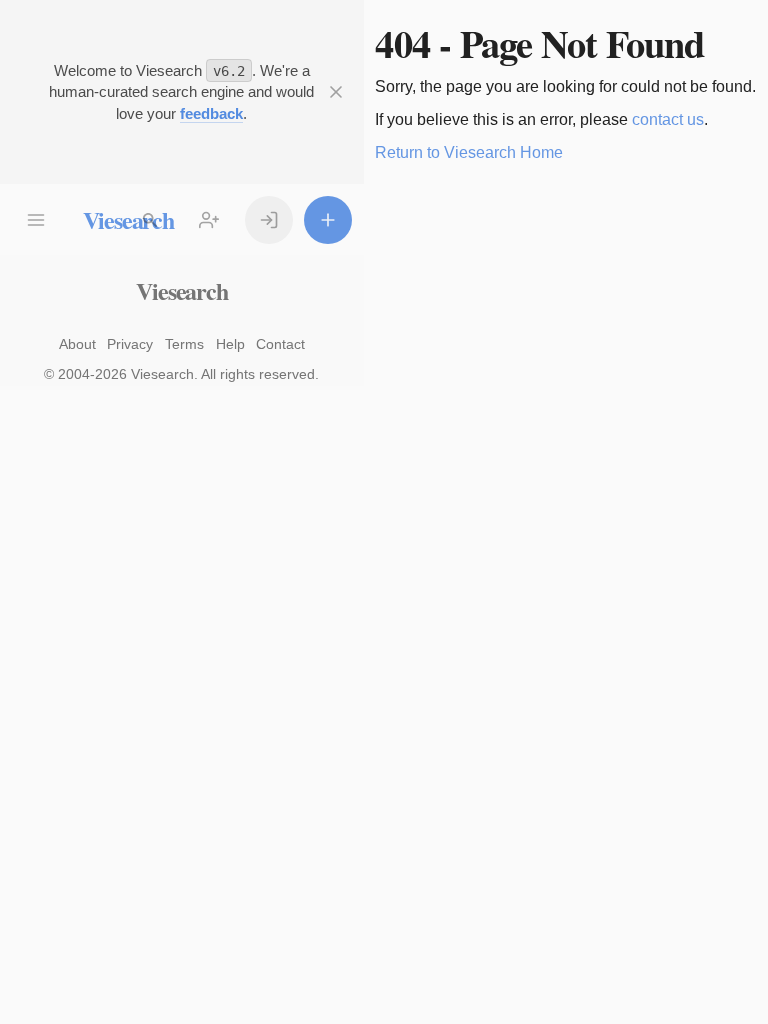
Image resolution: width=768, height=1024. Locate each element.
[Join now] (209, 220)
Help (230, 344)
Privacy (130, 344)
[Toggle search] (150, 220)
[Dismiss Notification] (336, 92)
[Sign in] (269, 220)
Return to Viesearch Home (469, 152)
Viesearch (181, 290)
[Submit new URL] (328, 220)
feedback (211, 113)
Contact (280, 344)
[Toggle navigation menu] (36, 220)
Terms (184, 344)
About (77, 344)
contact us (668, 119)
